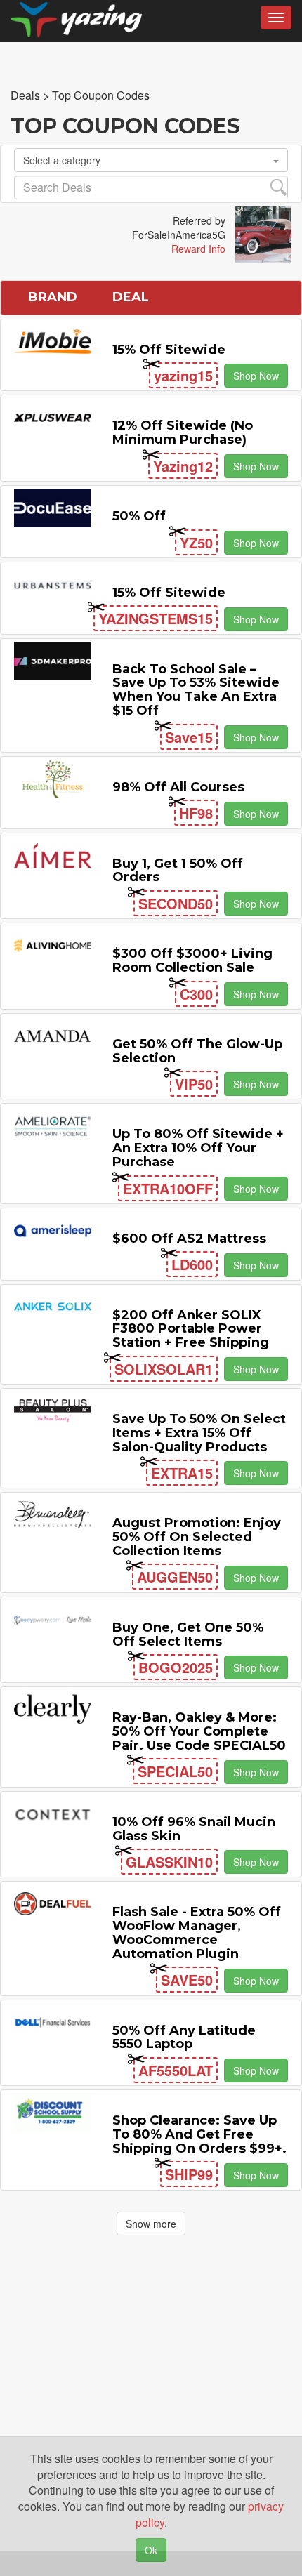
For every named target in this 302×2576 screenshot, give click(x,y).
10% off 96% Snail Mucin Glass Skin (194, 1829)
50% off (139, 516)
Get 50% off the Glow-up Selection (197, 1051)
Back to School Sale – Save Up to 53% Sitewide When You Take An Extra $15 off (196, 690)
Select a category (62, 160)
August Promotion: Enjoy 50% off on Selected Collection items (197, 1537)
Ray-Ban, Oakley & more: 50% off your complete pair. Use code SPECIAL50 (199, 1731)
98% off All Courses (178, 787)
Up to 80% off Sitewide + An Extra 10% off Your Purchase (198, 1148)
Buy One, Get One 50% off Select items (188, 1634)
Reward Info (198, 249)
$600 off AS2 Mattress (189, 1239)
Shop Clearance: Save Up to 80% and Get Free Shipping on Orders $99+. (199, 2134)
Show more (151, 2224)
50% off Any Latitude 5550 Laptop (184, 2037)
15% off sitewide (169, 350)
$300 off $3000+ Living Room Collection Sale (192, 960)
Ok (151, 2550)
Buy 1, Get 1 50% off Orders (178, 871)
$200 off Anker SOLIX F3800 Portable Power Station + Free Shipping (191, 1329)
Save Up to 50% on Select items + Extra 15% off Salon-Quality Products (199, 1433)
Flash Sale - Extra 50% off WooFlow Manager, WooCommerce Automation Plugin (197, 1933)
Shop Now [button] (256, 376)
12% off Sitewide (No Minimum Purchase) (183, 432)
